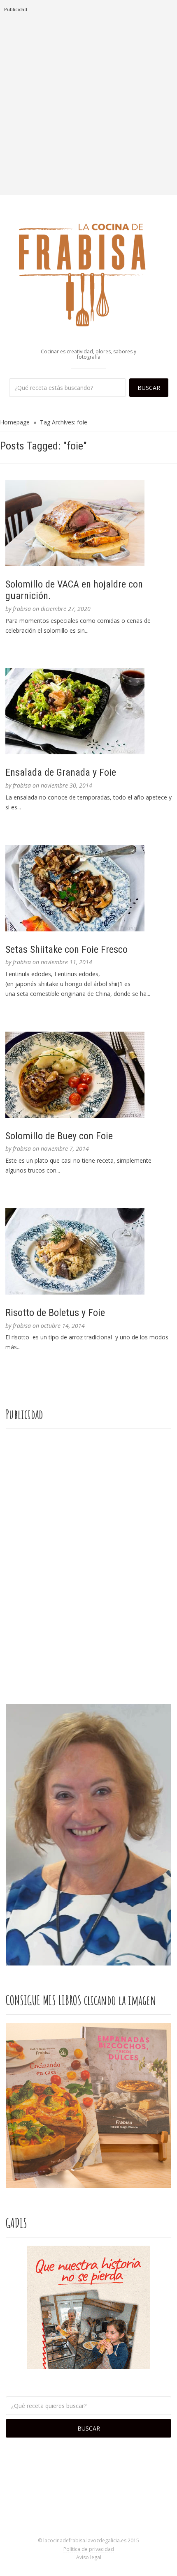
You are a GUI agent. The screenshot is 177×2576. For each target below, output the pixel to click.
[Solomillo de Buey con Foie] (88, 1075)
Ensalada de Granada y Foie (61, 772)
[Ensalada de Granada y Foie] (88, 711)
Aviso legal (89, 2557)
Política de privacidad (89, 2549)
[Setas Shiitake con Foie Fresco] (88, 888)
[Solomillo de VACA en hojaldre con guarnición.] (88, 523)
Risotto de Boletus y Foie (55, 1313)
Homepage (15, 422)
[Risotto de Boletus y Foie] (88, 1251)
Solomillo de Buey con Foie (59, 1136)
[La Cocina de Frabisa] (88, 274)
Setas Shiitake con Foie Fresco (66, 949)
